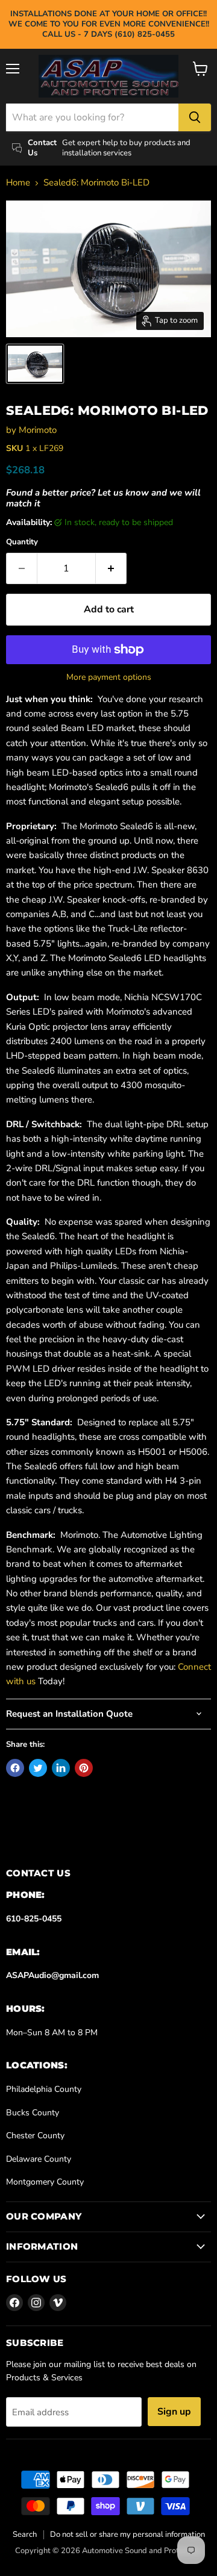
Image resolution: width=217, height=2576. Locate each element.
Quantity (22, 542)
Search (25, 2534)
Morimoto (38, 430)
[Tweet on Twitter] (38, 1768)
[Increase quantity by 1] (111, 568)
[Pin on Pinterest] (84, 1768)
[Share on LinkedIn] (61, 1768)
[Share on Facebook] (15, 1768)
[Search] (195, 117)
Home (18, 183)
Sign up (174, 2412)
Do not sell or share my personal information (127, 2534)
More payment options (109, 677)
